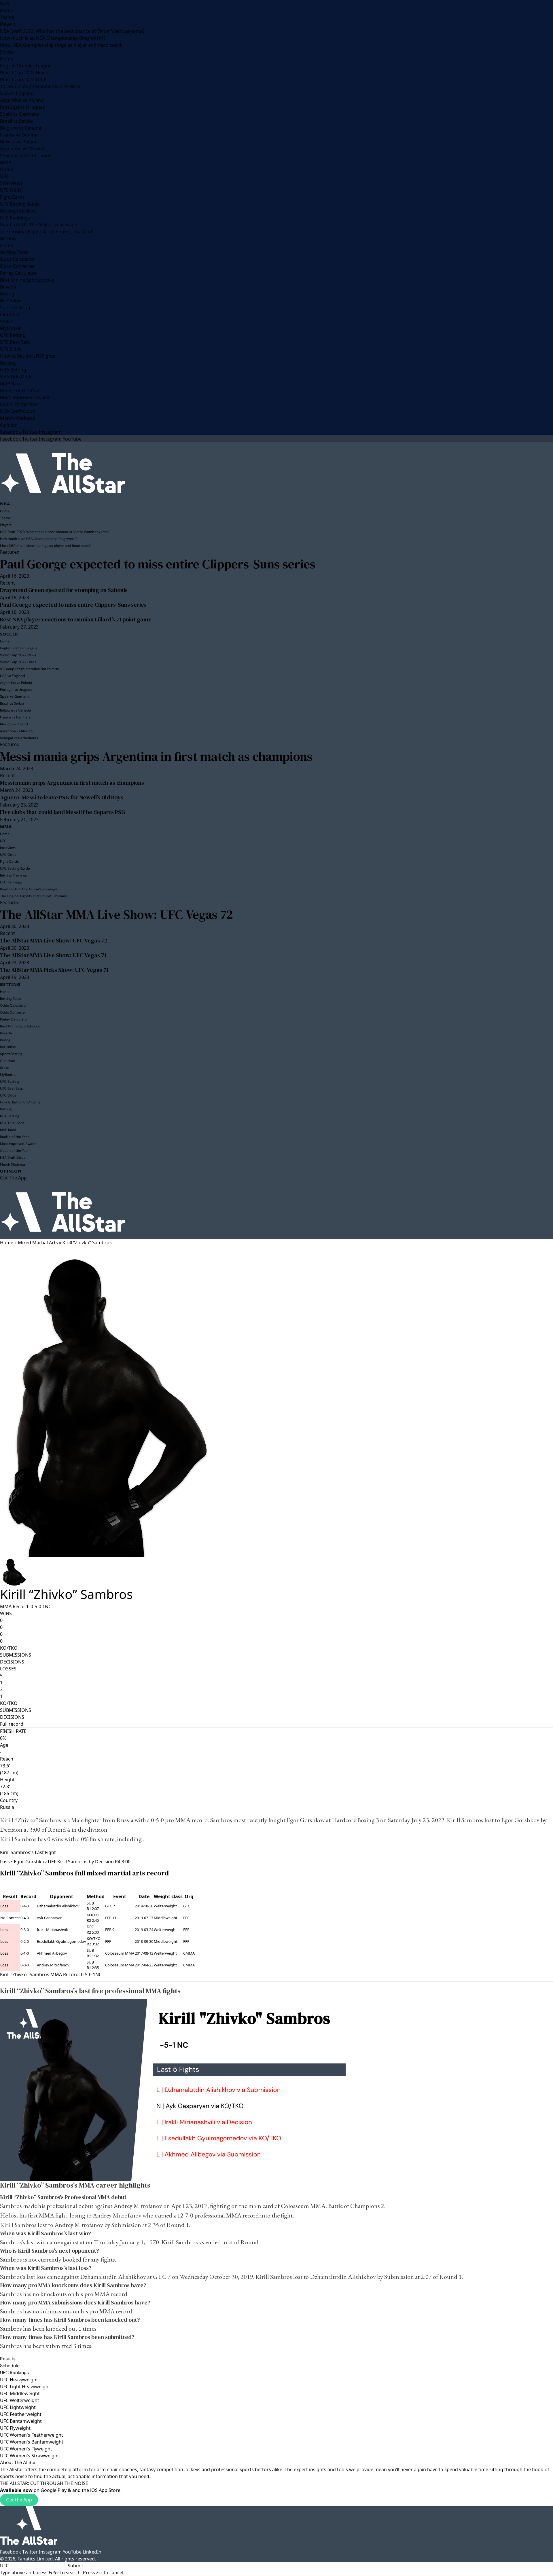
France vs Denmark (21, 135)
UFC (4, 176)
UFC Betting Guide (20, 204)
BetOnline (11, 301)
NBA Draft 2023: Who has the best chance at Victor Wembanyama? (72, 31)
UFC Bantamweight (21, 2421)
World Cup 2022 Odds (24, 79)
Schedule (10, 2366)
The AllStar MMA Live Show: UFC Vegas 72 (117, 914)
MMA (6, 162)
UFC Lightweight (18, 2407)
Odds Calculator (18, 259)
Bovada (8, 287)
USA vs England (17, 93)
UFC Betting (13, 335)
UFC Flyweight (15, 2428)
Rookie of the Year (20, 390)
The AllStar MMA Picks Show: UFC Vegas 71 (54, 970)
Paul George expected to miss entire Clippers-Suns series (158, 564)
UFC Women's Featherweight (32, 2435)
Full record (12, 1724)
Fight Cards (12, 197)
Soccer (7, 52)
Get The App (13, 1178)
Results (8, 2359)
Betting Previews (18, 211)
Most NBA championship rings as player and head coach (61, 45)
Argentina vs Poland (22, 100)
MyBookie (11, 328)
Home (7, 10)
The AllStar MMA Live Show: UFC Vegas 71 (53, 955)
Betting (8, 238)
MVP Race (11, 384)
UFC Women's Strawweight (30, 2456)
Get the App (19, 2500)
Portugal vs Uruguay (22, 107)
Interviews (11, 183)
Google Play (54, 2490)
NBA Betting (13, 370)
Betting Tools (14, 252)
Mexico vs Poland (19, 142)
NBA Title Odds (16, 377)
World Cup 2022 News (24, 73)
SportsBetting (15, 308)
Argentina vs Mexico (22, 149)
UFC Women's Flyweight (26, 2449)
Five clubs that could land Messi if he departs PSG (63, 812)
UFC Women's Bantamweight (32, 2442)
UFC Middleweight (20, 2393)
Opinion (9, 425)
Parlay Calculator (18, 273)
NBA (5, 3)
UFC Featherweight (21, 2414)
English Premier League (26, 66)
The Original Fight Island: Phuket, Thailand (46, 232)
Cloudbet (10, 314)
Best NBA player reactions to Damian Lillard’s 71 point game (76, 619)
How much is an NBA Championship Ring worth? (53, 38)
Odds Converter (17, 266)
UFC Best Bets (15, 342)
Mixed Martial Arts (38, 1243)
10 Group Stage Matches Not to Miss (40, 86)
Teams (7, 17)
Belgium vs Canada (21, 128)
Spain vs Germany (20, 114)
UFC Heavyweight (19, 2380)
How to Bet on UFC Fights (28, 356)
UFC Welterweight (20, 2400)
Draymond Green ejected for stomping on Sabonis (64, 590)
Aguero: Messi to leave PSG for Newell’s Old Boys (62, 797)
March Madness (18, 418)
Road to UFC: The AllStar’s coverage (39, 225)
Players (8, 24)
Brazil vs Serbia (16, 121)
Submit (75, 2566)
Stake (6, 321)
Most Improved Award (24, 397)
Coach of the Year (19, 404)
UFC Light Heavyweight (25, 2387)
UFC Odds (11, 190)
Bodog (7, 294)
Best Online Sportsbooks (27, 280)
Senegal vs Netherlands (26, 155)
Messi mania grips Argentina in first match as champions (156, 756)
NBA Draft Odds (17, 411)
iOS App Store (105, 2490)
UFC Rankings (15, 218)
